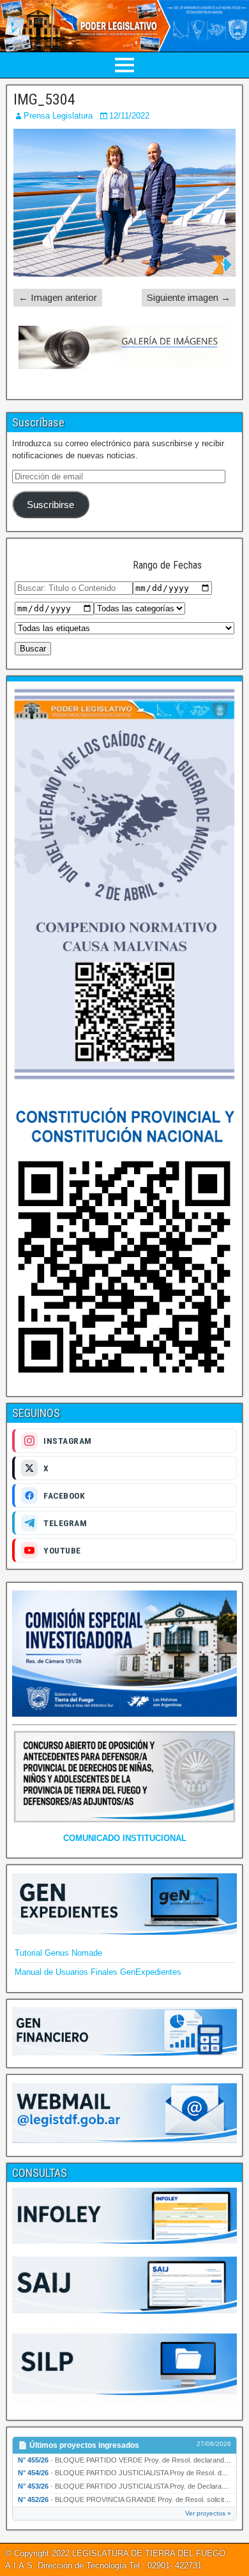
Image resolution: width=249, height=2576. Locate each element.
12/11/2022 (129, 116)
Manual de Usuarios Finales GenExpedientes (98, 1972)
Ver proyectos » (208, 2513)
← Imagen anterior (58, 297)
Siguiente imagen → (189, 297)
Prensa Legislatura (58, 116)
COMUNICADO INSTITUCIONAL (125, 1838)
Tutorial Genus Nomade (58, 1953)
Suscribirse (50, 505)
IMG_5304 (44, 99)
